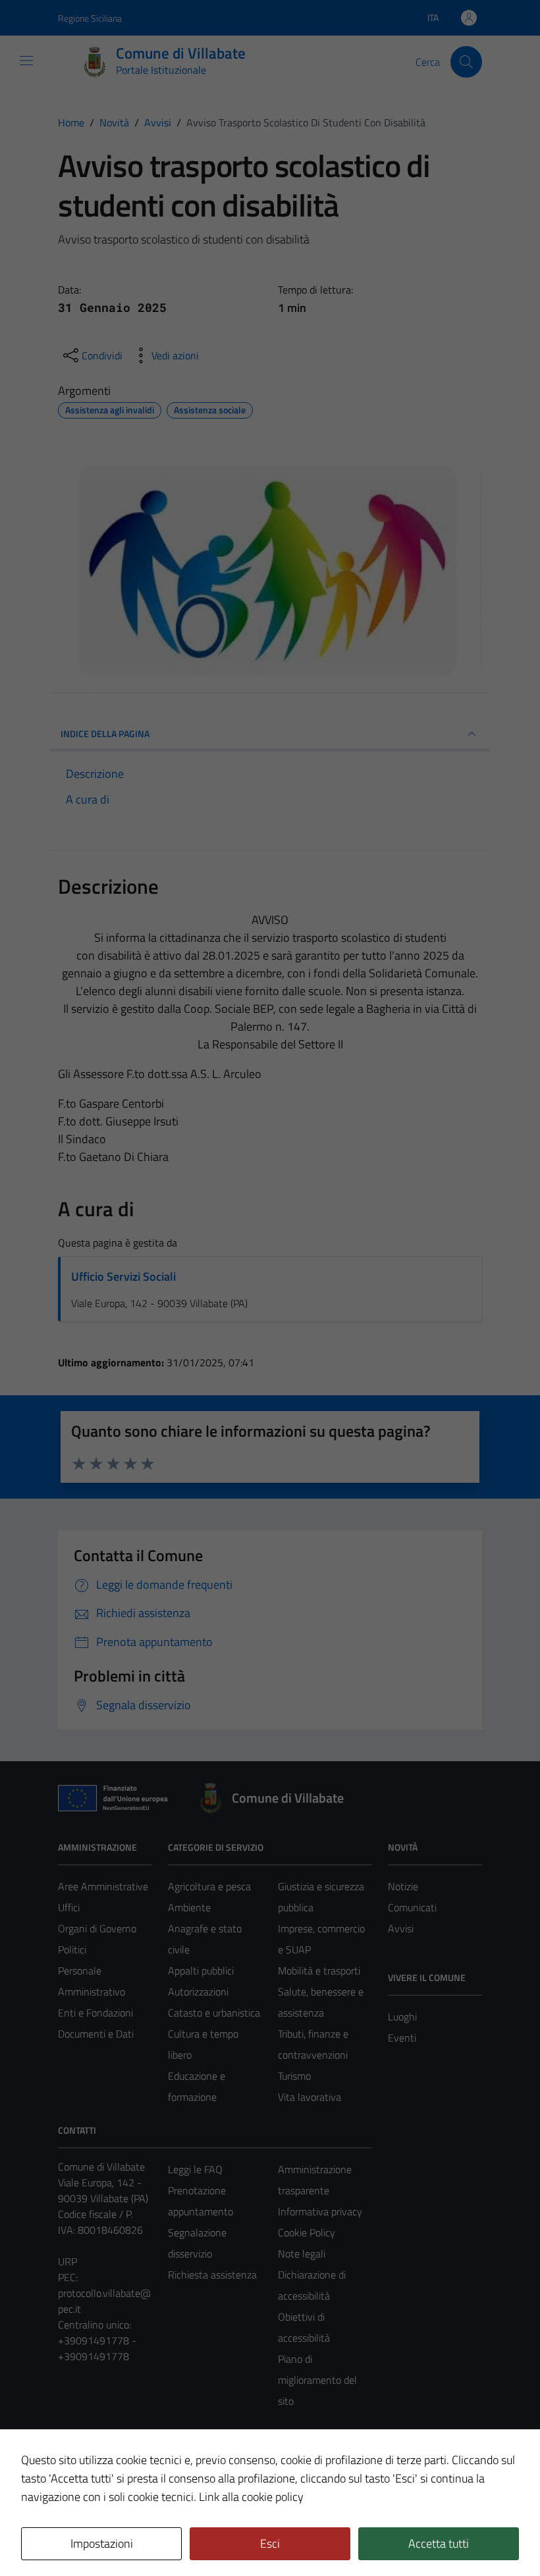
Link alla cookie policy (251, 2497)
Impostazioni (102, 2543)
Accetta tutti (439, 2543)
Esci (270, 2543)
